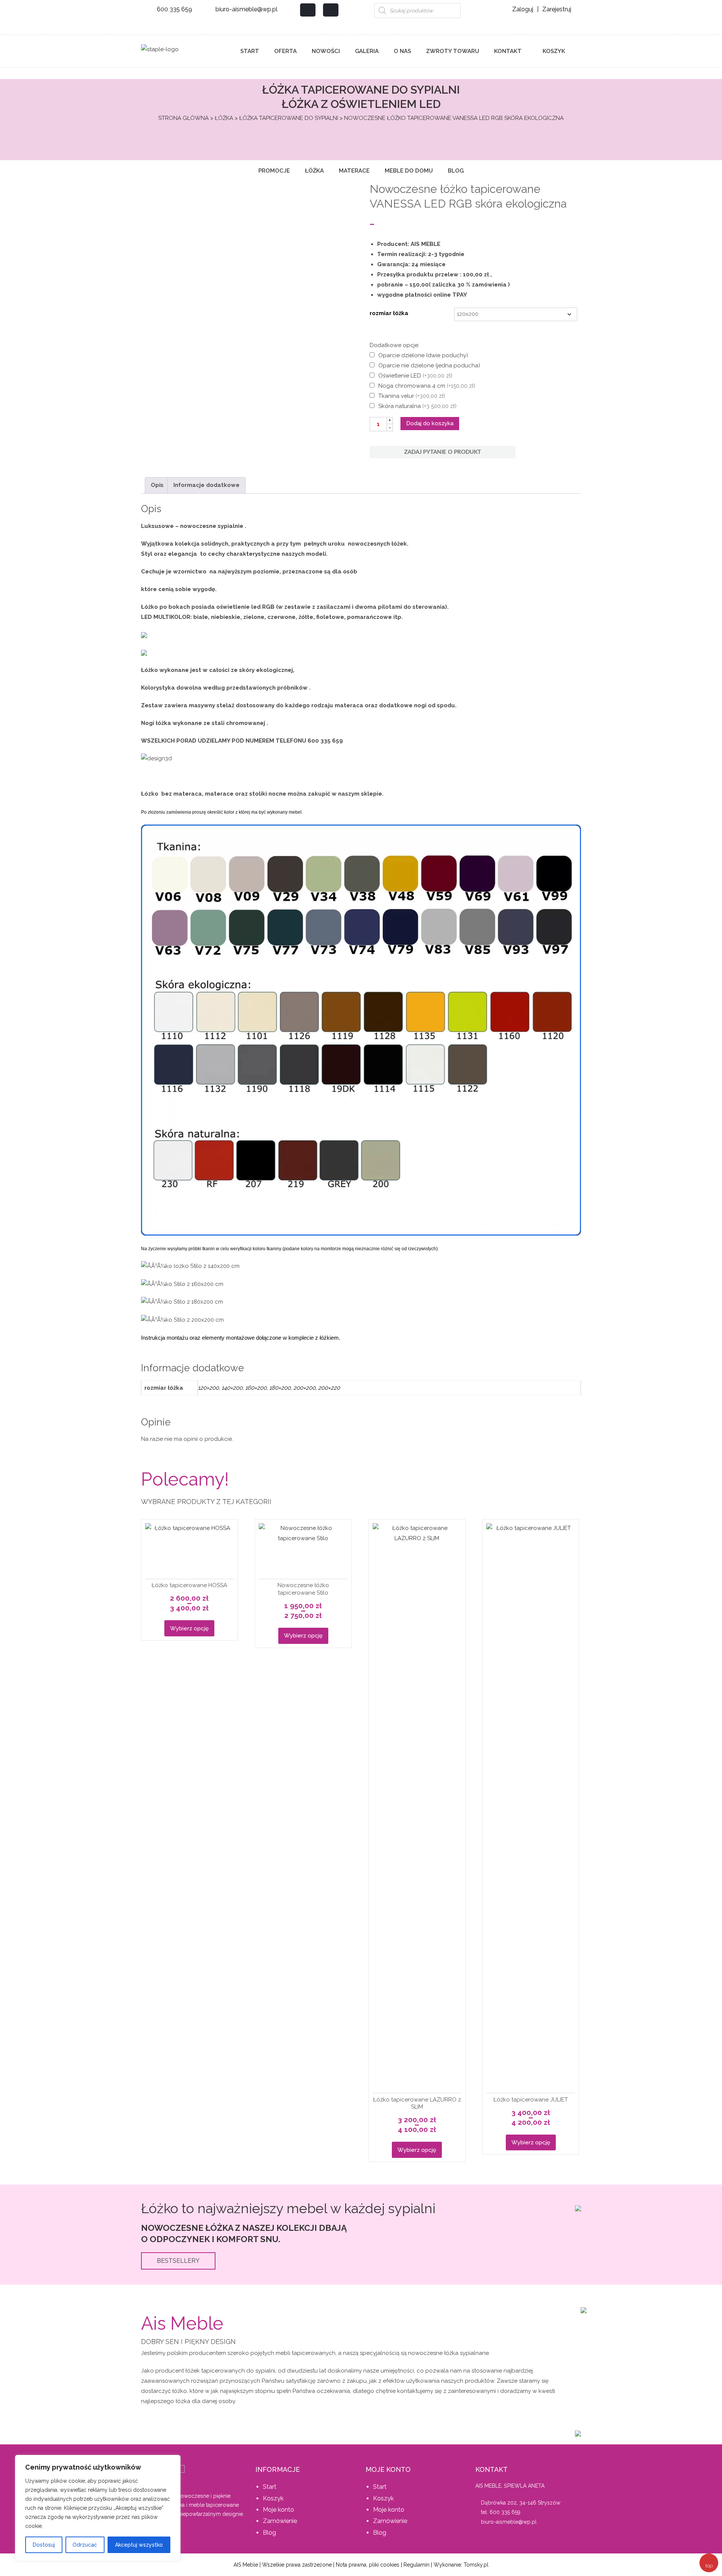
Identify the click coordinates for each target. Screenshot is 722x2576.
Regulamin (416, 2565)
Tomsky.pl (476, 2565)
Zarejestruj (557, 9)
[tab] (157, 485)
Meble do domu (409, 171)
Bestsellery (178, 2261)
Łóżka (224, 118)
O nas (402, 51)
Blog (456, 171)
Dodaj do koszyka (430, 423)
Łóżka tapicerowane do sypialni (289, 118)
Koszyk (553, 51)
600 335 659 (174, 9)
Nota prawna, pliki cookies (368, 2565)
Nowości (326, 51)
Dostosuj (44, 2545)
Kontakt (508, 51)
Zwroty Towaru (453, 51)
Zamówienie (280, 2521)
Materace (354, 171)
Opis (157, 485)
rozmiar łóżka (389, 313)
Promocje (274, 171)
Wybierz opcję (189, 1628)
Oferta (285, 51)
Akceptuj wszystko (139, 2545)
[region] (98, 2508)
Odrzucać (85, 2545)
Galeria (367, 51)
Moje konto (278, 2510)
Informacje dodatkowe (206, 485)
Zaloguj (523, 9)
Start (250, 51)
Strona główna (184, 118)
